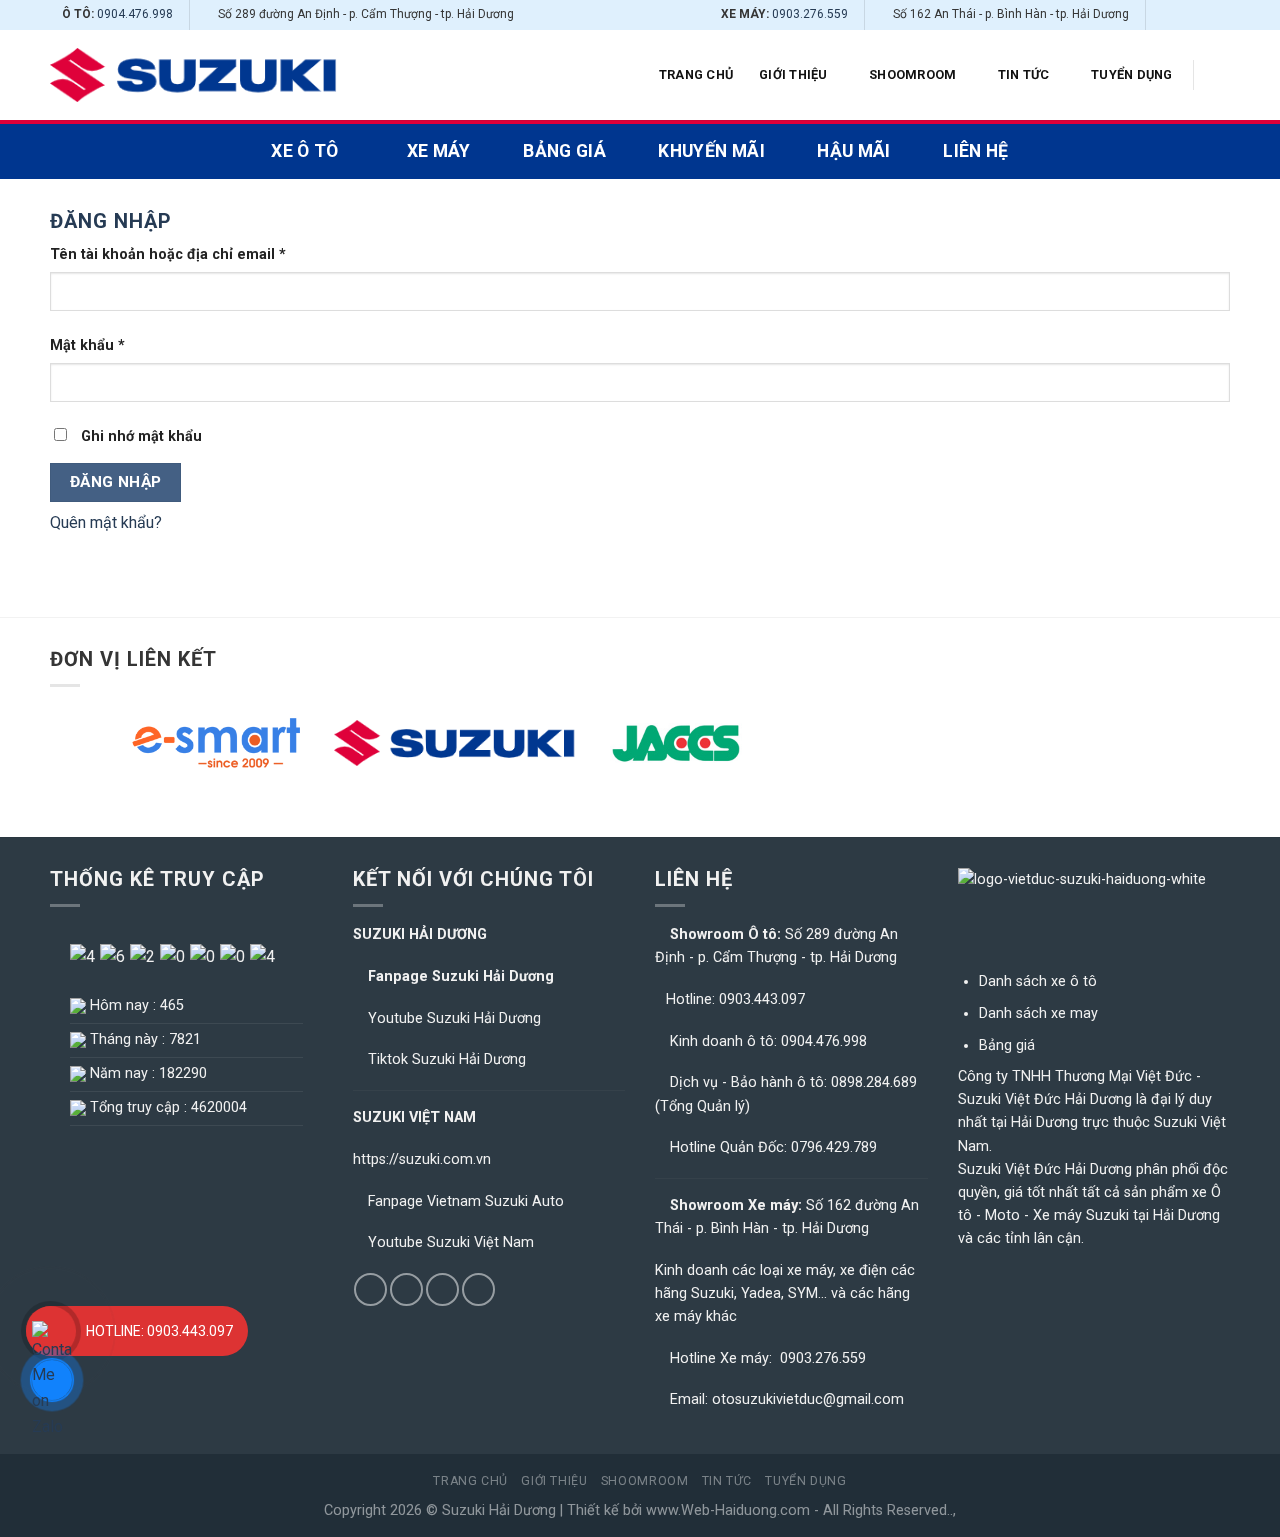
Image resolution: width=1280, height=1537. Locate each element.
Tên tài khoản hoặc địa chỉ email (168, 254)
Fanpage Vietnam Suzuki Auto (466, 1201)
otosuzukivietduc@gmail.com (808, 1399)
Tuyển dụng (1132, 74)
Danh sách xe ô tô (1038, 981)
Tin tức (1024, 74)
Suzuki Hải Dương (499, 1510)
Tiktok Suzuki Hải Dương (447, 1059)
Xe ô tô (304, 151)
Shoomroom (912, 74)
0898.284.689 (874, 1082)
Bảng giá (564, 151)
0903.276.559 (810, 14)
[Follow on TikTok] (1182, 15)
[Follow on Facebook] (1163, 15)
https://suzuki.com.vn (422, 1159)
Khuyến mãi (711, 151)
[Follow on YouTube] (1220, 15)
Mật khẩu (87, 345)
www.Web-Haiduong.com (728, 1510)
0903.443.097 (762, 999)
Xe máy (439, 151)
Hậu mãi (853, 151)
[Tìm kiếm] (1222, 75)
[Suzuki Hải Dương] (194, 75)
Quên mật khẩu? (106, 522)
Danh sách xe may (1038, 1013)
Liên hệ (975, 151)
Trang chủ (696, 74)
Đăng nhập (116, 482)
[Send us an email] (1201, 15)
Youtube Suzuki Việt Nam (451, 1242)
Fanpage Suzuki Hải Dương (461, 976)
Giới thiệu (793, 74)
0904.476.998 (135, 14)
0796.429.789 (834, 1147)
